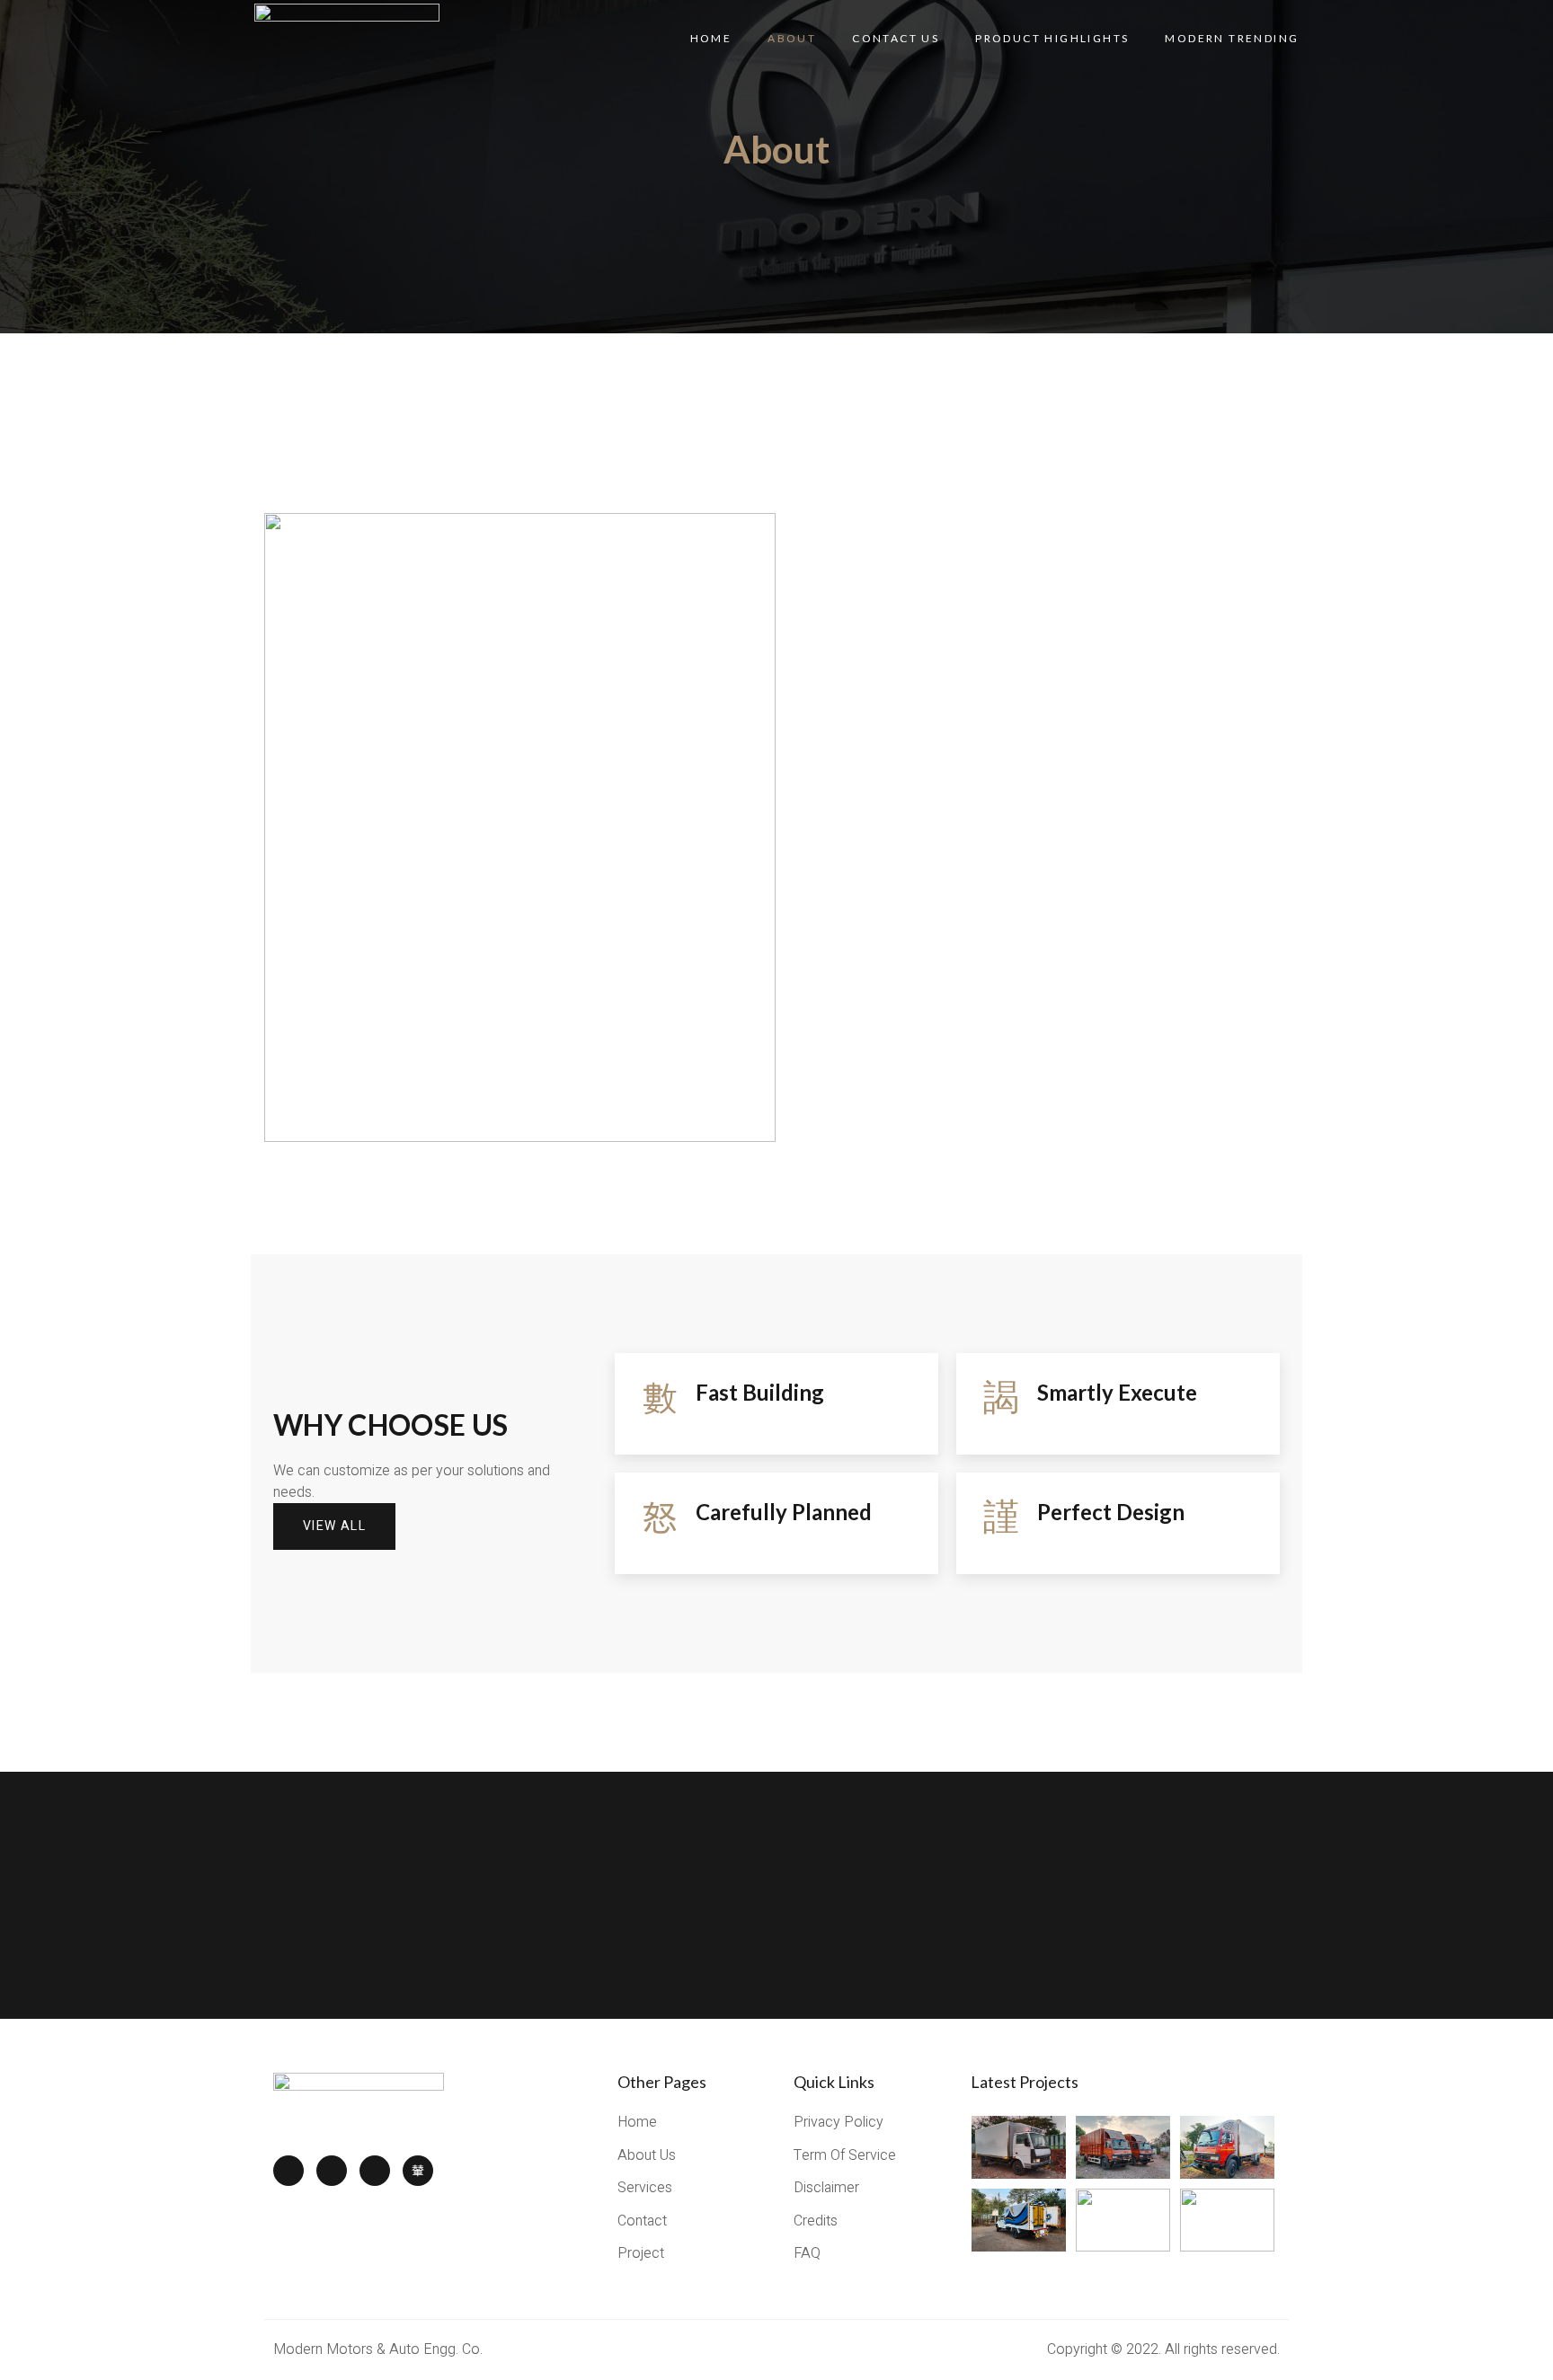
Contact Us (896, 38)
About (792, 38)
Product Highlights (1052, 38)
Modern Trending (1232, 38)
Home (711, 38)
